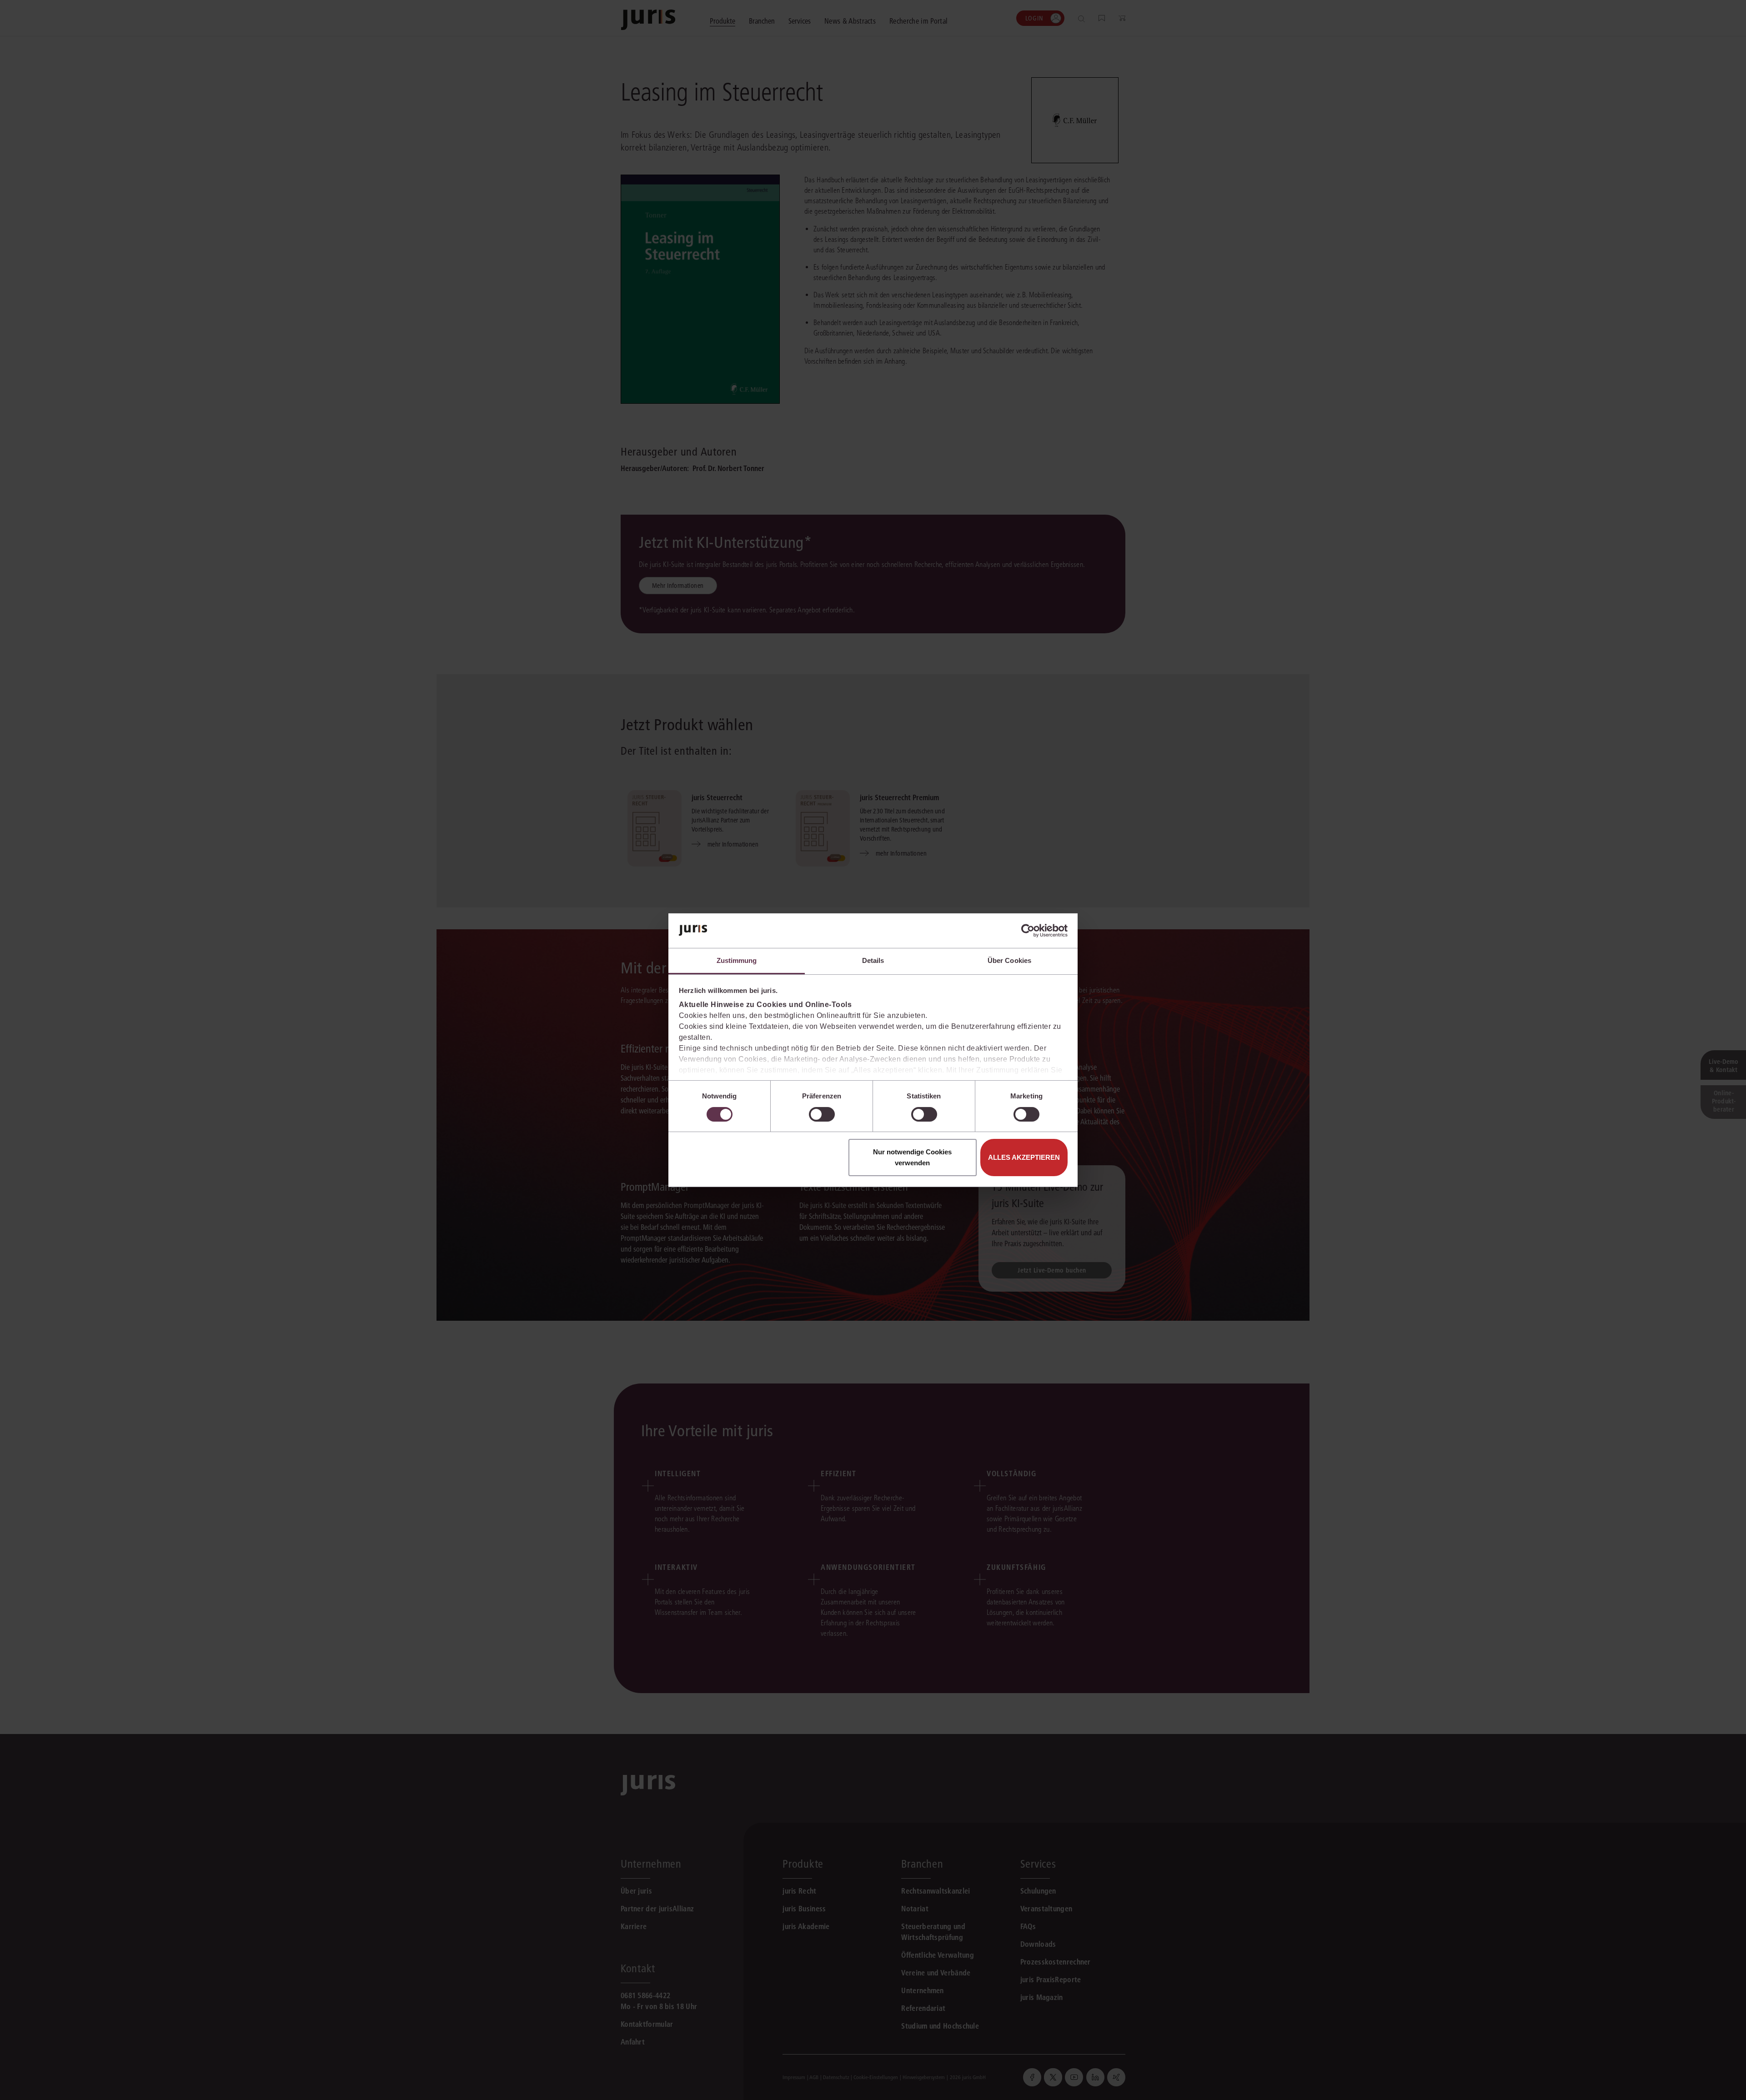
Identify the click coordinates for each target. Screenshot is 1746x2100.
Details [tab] (873, 960)
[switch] (822, 1114)
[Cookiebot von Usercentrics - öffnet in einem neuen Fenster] (1028, 931)
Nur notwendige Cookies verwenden (912, 1157)
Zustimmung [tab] (737, 960)
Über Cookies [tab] (1009, 960)
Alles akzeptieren (1024, 1157)
